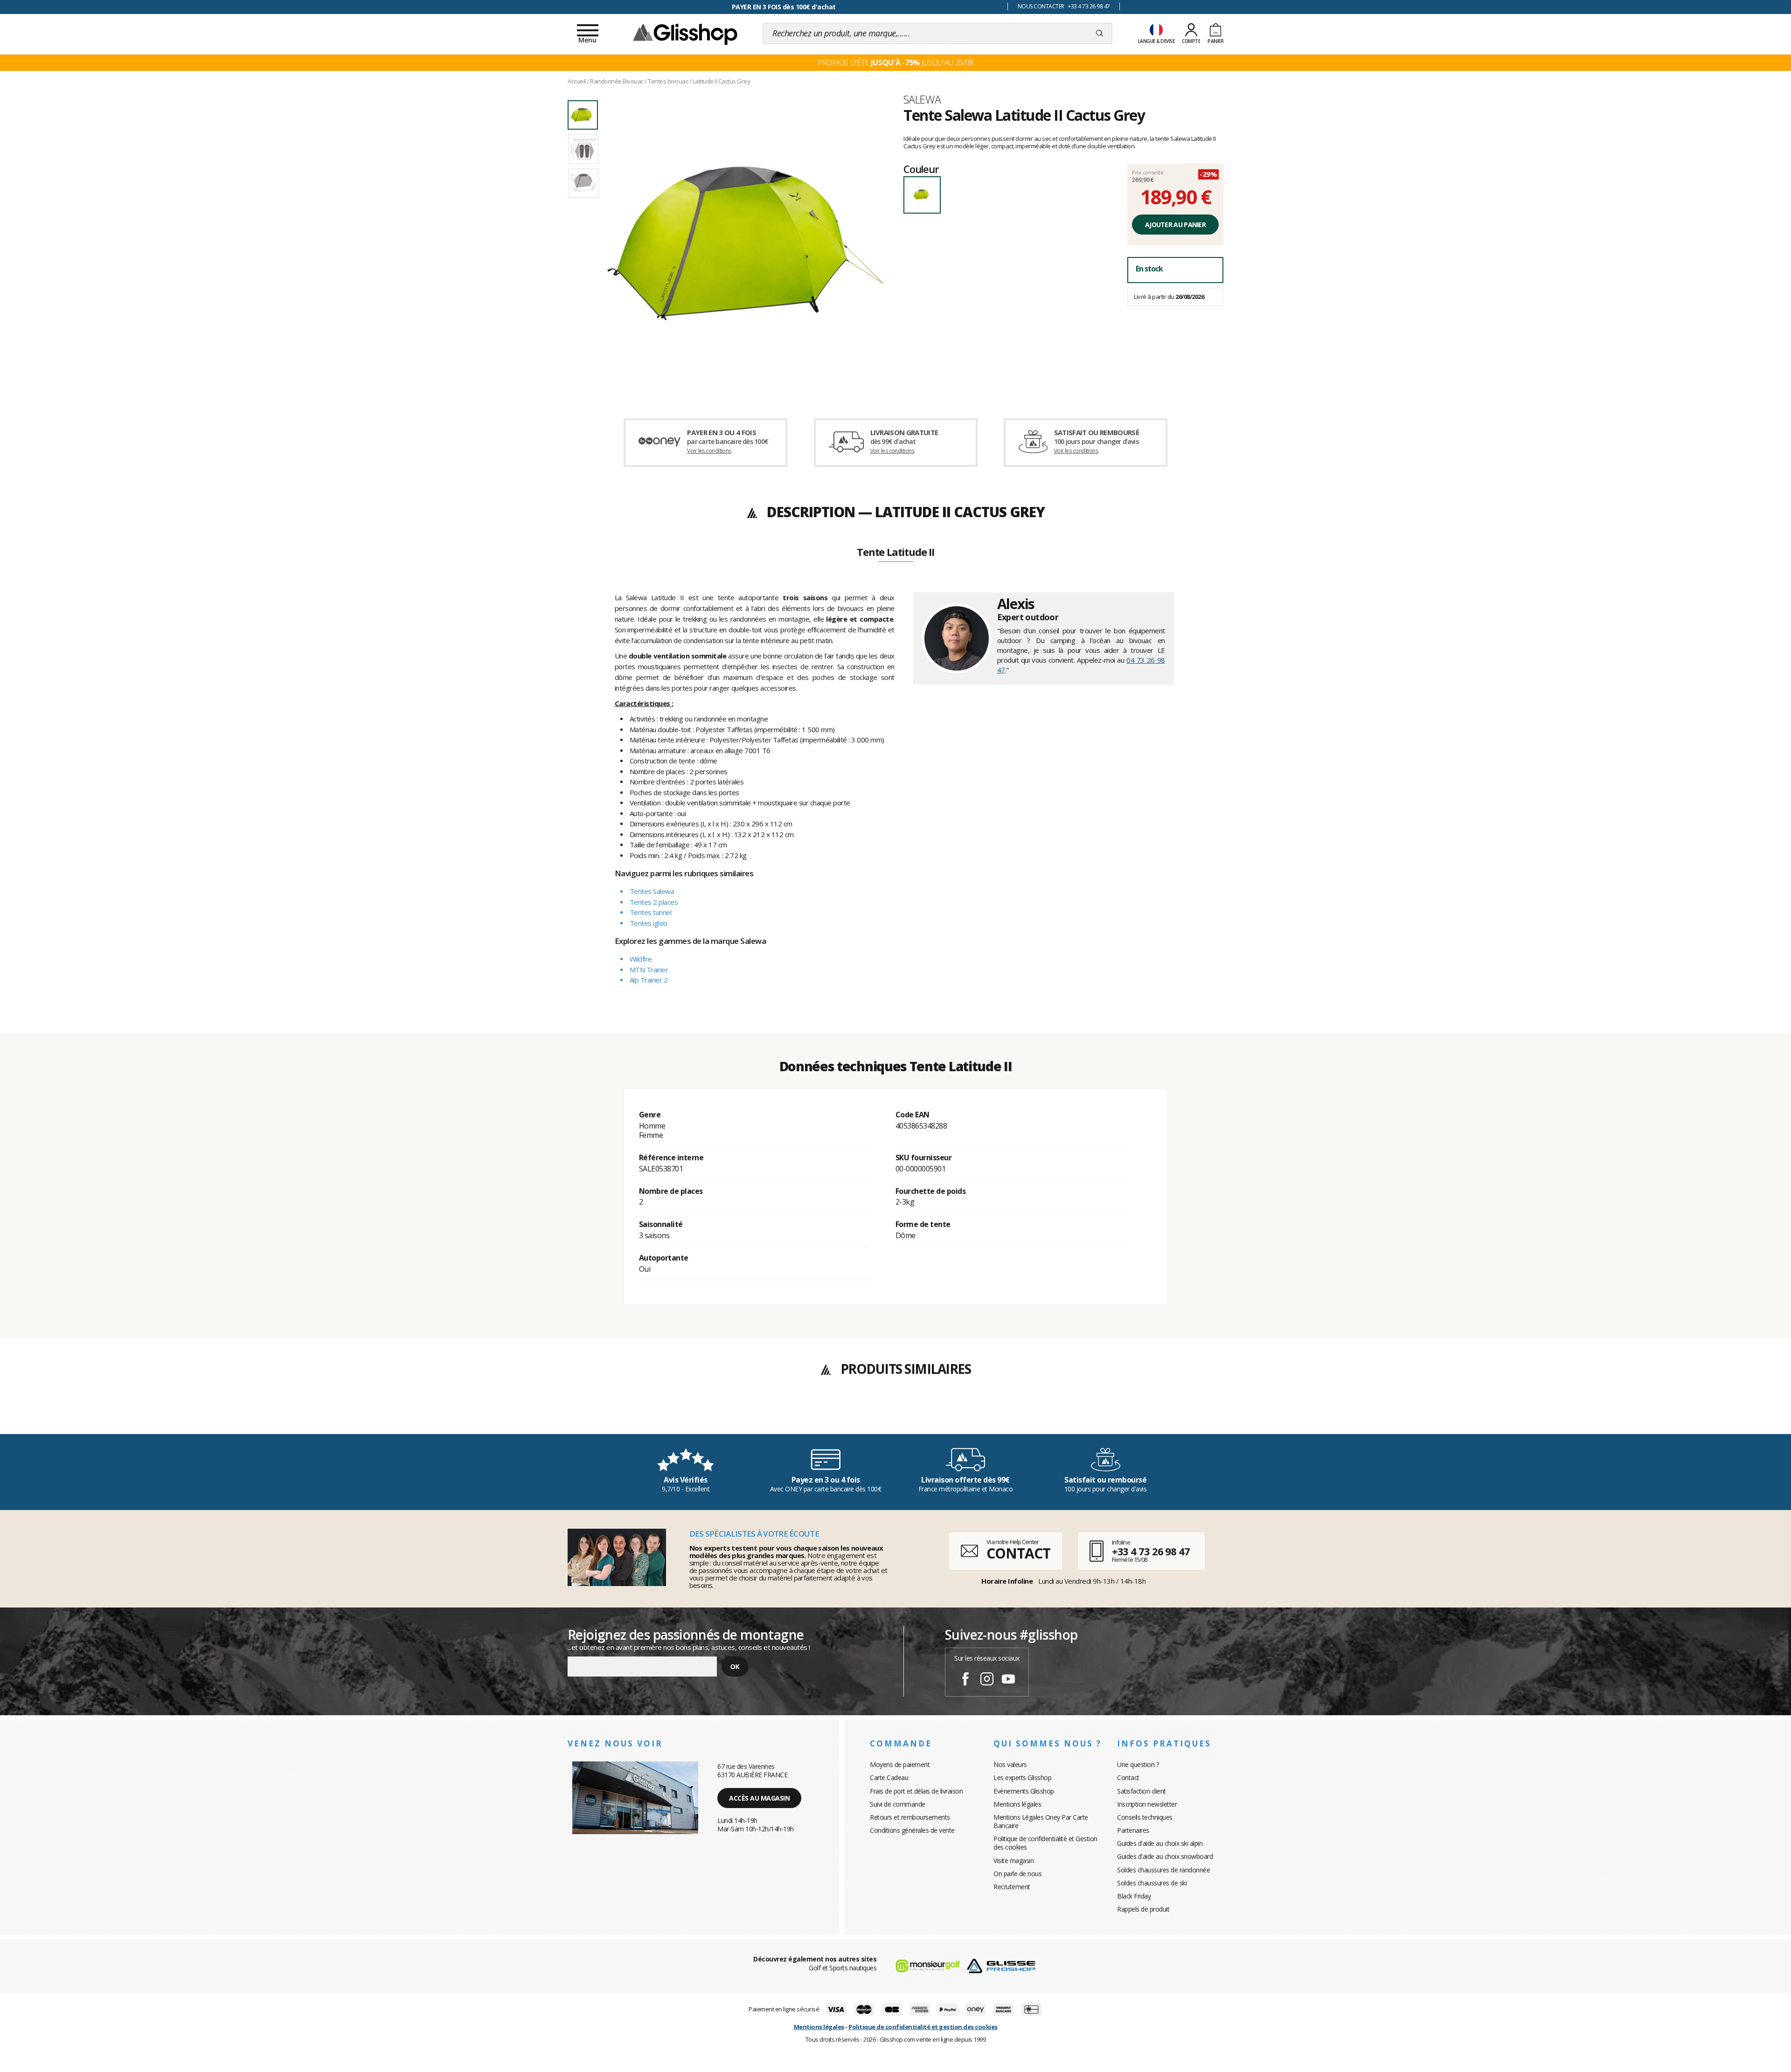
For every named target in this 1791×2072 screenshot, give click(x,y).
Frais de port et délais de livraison (916, 1791)
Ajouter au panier (1175, 225)
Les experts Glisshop (1022, 1777)
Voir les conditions (709, 451)
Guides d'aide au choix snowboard (1165, 1856)
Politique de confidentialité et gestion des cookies (923, 2027)
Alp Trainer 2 (649, 980)
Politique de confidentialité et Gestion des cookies (1045, 1843)
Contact (1128, 1777)
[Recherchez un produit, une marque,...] (1100, 34)
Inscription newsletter (1147, 1804)
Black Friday (1134, 1896)
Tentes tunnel (651, 912)
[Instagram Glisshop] (987, 1680)
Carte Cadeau (889, 1777)
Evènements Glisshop (1024, 1791)
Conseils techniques (1145, 1817)
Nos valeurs (1010, 1764)
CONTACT (1018, 1553)
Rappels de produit (1143, 1909)
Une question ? (1138, 1764)
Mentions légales (1017, 1804)
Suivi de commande (898, 1804)
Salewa (922, 99)
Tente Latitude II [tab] (895, 553)
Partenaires (1133, 1830)
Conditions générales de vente (912, 1830)
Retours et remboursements (910, 1817)
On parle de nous (1017, 1874)
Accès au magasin (759, 1798)
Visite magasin (1014, 1861)
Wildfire (641, 959)
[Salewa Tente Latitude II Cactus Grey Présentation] (745, 243)
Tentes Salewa (652, 891)
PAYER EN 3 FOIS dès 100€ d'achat (784, 7)
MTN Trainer (649, 970)
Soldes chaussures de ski (1152, 1883)
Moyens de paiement (900, 1764)
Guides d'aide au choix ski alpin (1160, 1843)
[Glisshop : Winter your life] (685, 34)
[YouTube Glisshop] (1008, 1680)
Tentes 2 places (654, 902)
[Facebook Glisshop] (965, 1680)
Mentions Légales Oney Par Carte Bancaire (1041, 1821)
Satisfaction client (1142, 1791)
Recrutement (1012, 1887)
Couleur (921, 169)
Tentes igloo (649, 923)
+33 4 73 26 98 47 (1151, 1551)
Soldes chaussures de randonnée (1163, 1870)
